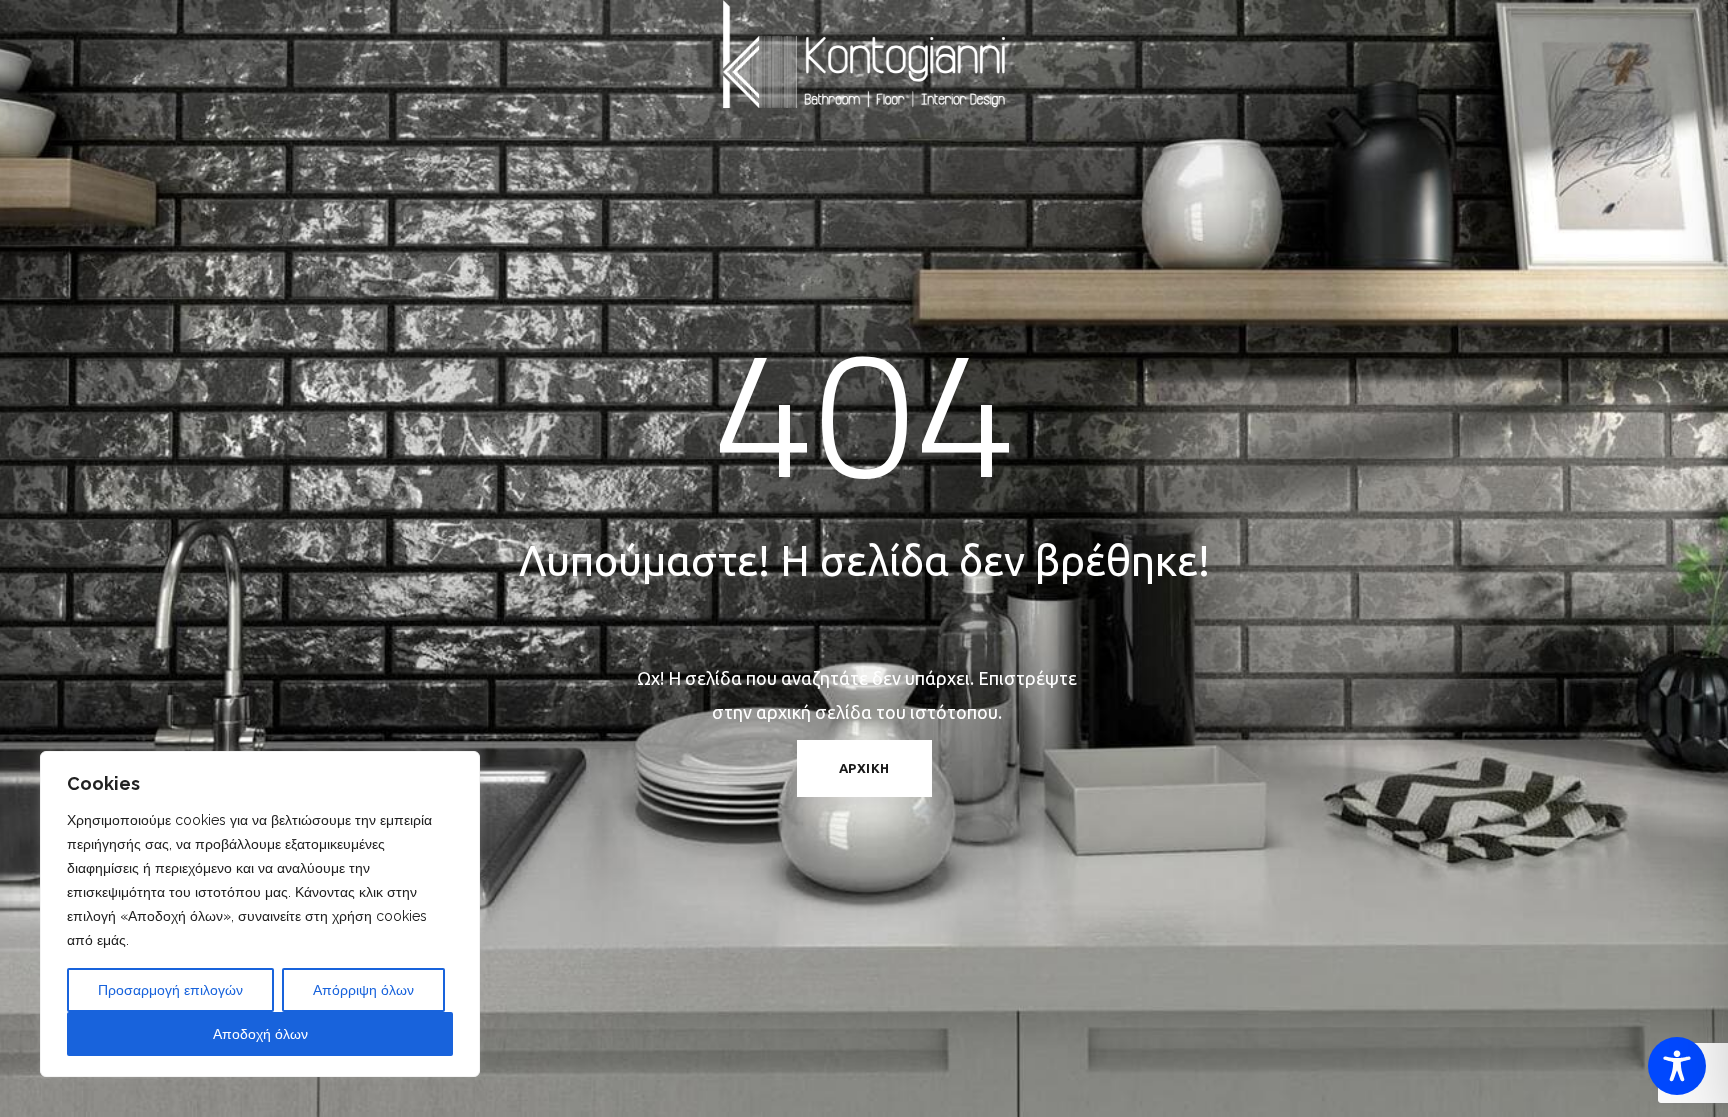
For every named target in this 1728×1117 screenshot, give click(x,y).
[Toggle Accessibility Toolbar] (1677, 1066)
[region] (260, 914)
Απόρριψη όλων (363, 990)
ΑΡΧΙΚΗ (864, 768)
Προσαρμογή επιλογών (170, 990)
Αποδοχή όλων (260, 1034)
